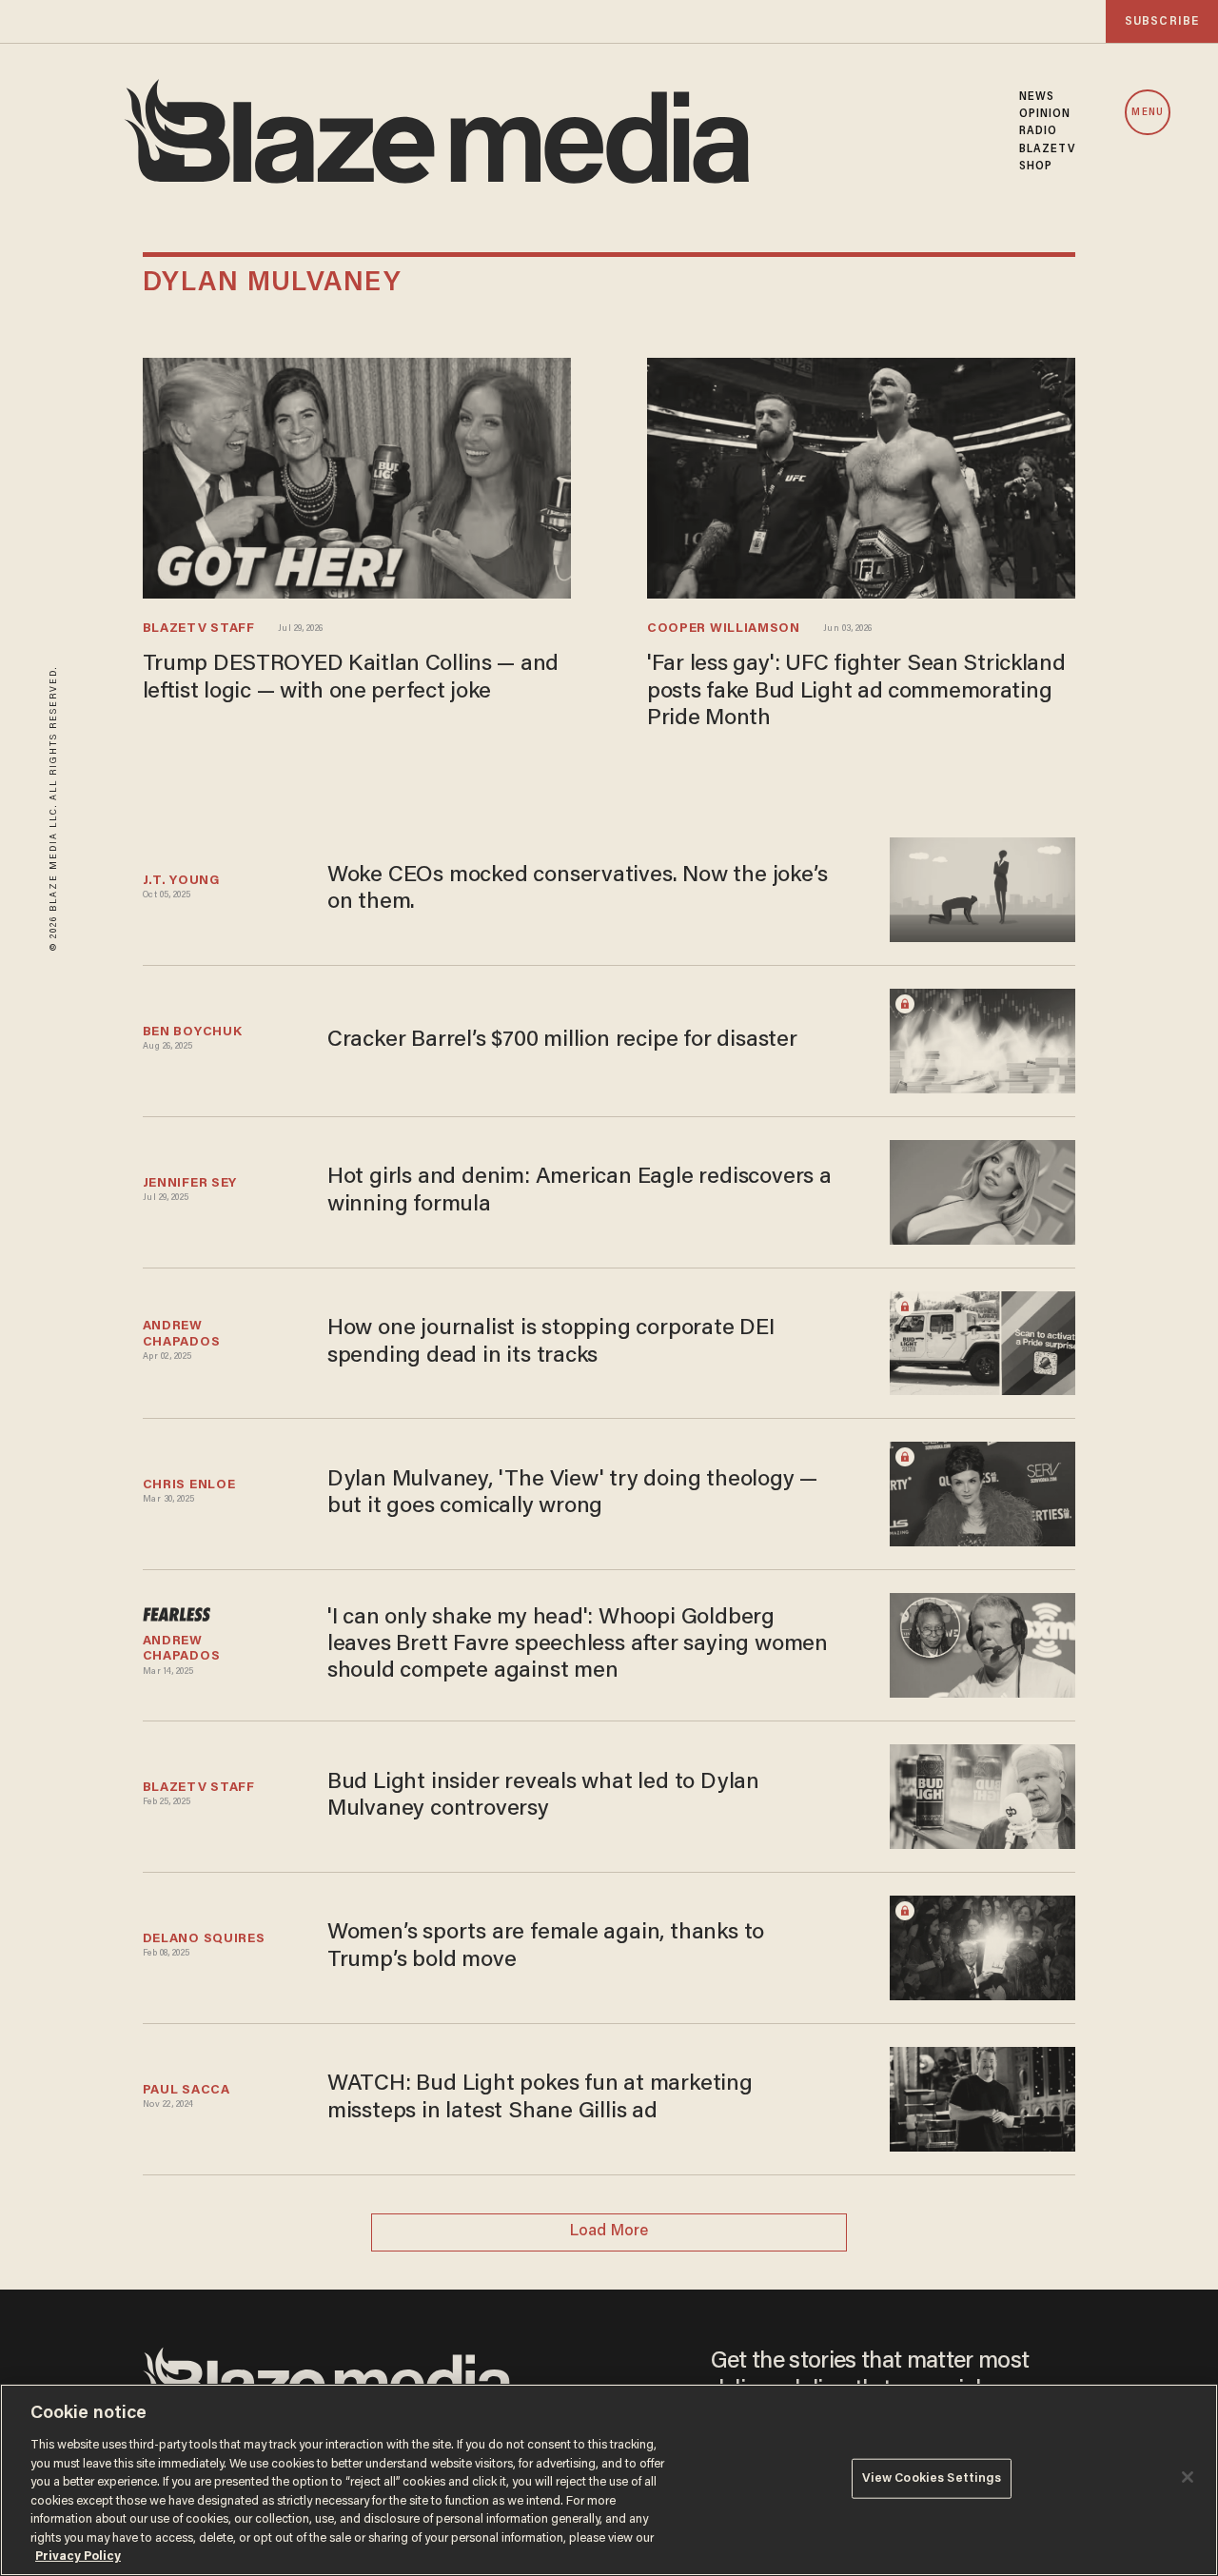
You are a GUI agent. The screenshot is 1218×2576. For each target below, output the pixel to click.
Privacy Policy (78, 2556)
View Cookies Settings (932, 2478)
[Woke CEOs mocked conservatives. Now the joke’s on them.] (982, 887)
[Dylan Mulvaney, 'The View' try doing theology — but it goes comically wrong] (982, 1492)
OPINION (1045, 114)
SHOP (1036, 167)
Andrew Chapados (182, 1334)
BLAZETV (1048, 149)
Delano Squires (204, 1939)
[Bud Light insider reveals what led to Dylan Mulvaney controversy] (982, 1794)
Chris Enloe (189, 1485)
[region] (609, 2480)
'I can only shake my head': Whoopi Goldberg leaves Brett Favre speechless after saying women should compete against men (578, 1645)
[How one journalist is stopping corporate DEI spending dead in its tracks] (982, 1340)
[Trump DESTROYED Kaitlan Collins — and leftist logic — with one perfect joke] (357, 475)
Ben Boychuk (193, 1032)
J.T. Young (181, 881)
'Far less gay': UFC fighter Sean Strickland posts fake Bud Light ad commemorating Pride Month (856, 692)
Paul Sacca (187, 2091)
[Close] (1188, 2477)
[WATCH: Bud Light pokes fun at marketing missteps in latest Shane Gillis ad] (982, 2097)
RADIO (1039, 131)
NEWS (1037, 97)
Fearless (177, 1620)
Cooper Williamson (724, 629)
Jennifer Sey (190, 1184)
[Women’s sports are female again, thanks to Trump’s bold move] (982, 1946)
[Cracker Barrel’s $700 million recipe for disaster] (982, 1039)
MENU (1147, 113)
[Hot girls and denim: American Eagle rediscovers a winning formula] (982, 1190)
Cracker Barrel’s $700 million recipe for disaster (562, 1041)
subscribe (1162, 21)
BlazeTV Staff (199, 629)
